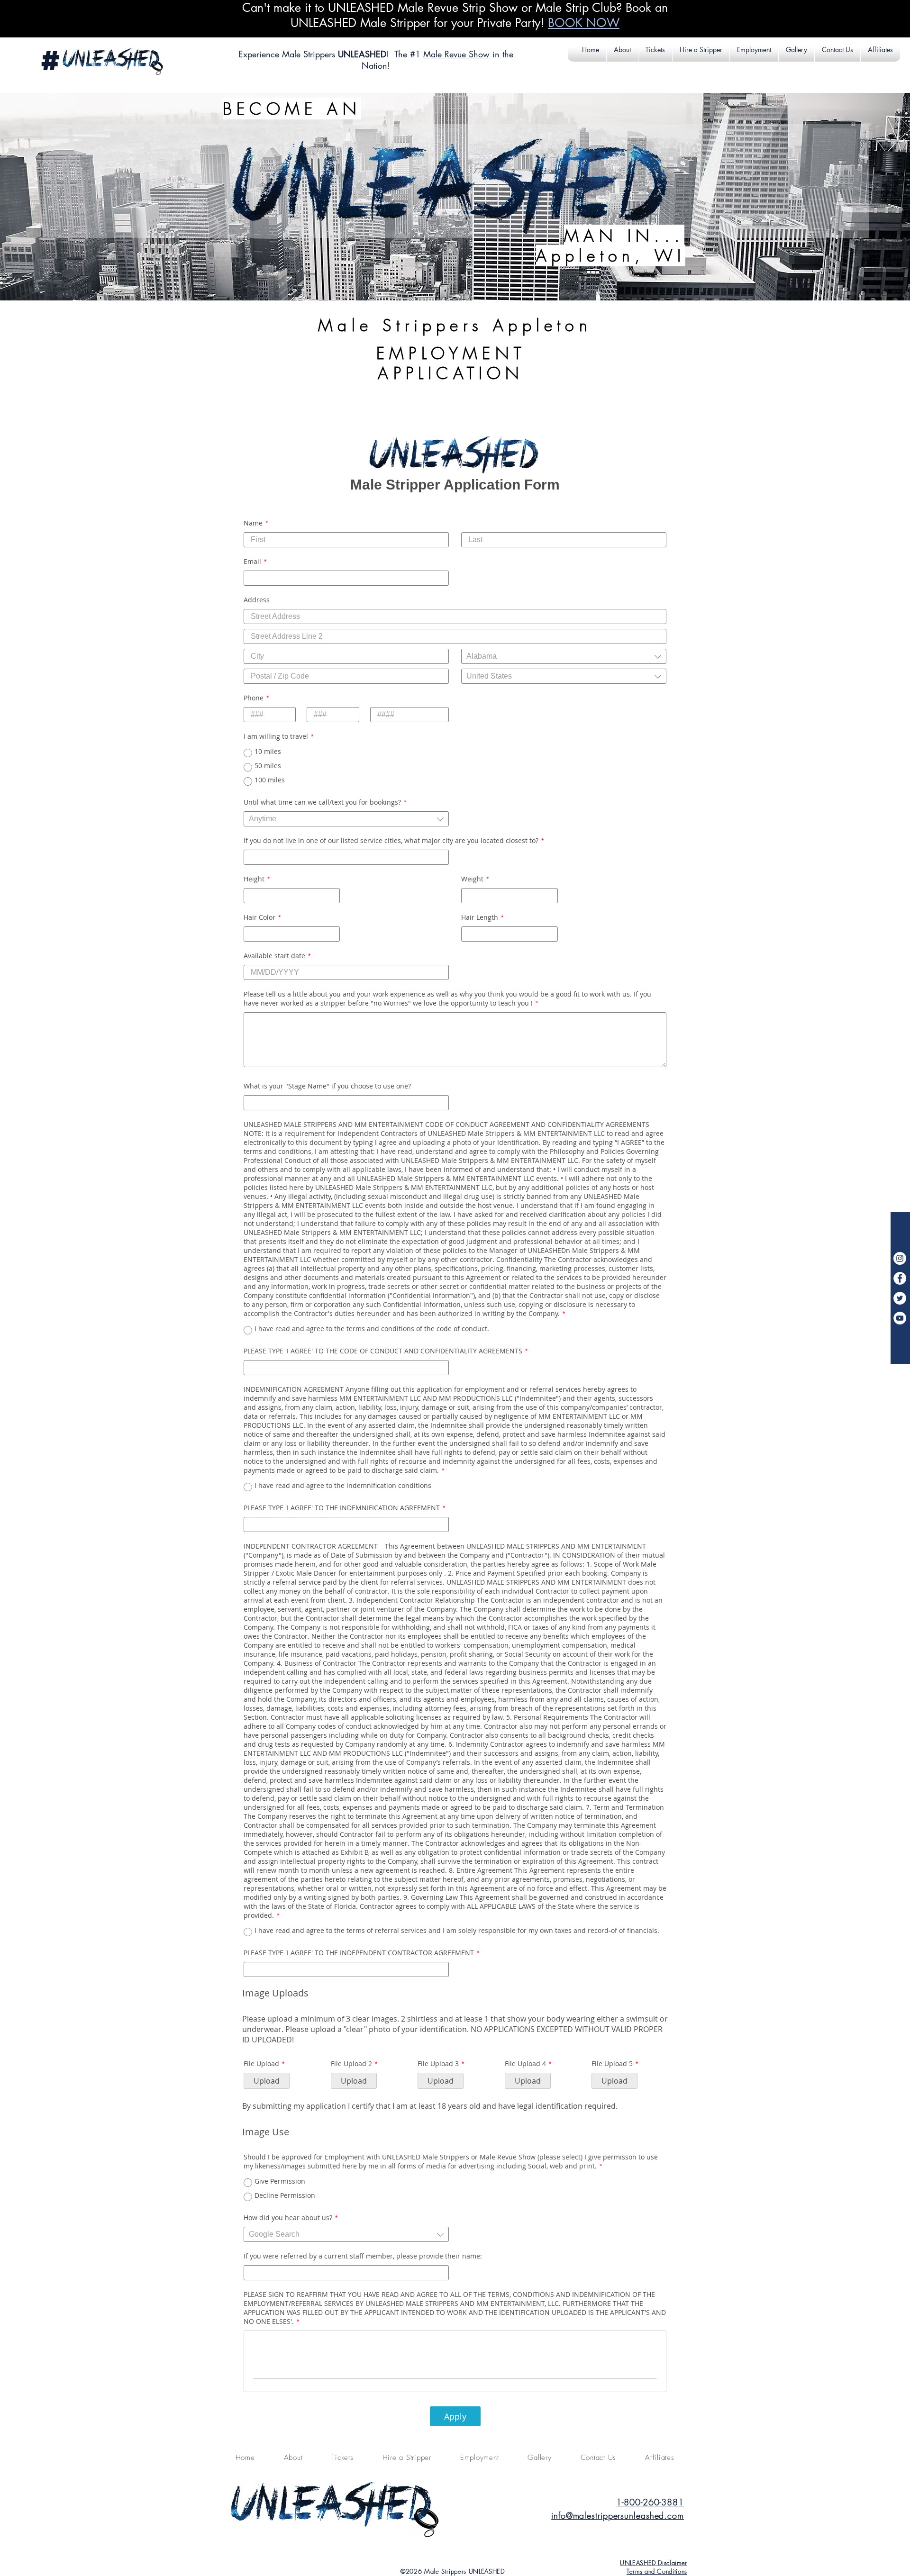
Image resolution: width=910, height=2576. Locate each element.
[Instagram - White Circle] (900, 1258)
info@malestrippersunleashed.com (618, 2515)
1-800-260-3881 (650, 2502)
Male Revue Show (456, 54)
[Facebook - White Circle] (900, 1278)
